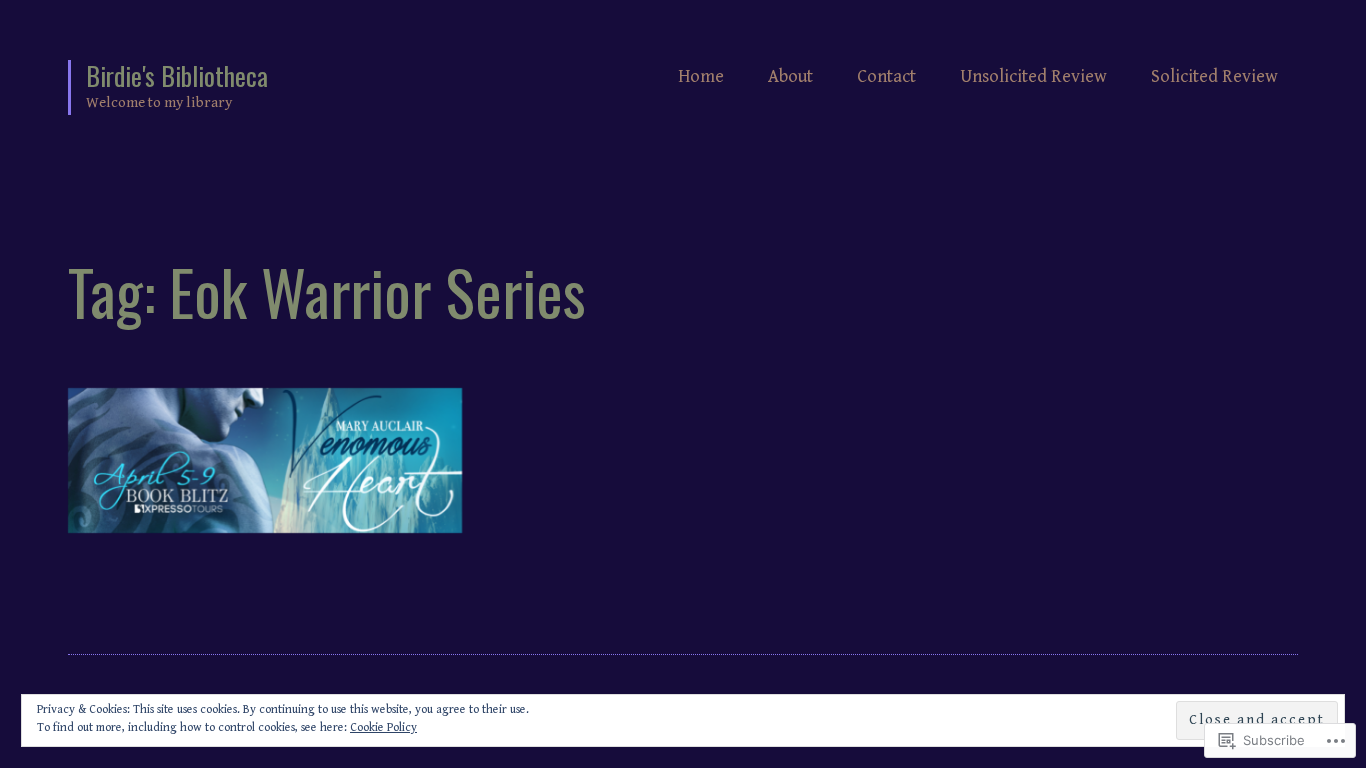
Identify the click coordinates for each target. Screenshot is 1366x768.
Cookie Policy (383, 727)
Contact (886, 76)
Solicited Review (1214, 76)
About (790, 76)
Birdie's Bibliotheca (177, 75)
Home (701, 76)
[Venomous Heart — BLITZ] (264, 460)
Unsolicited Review (1033, 76)
